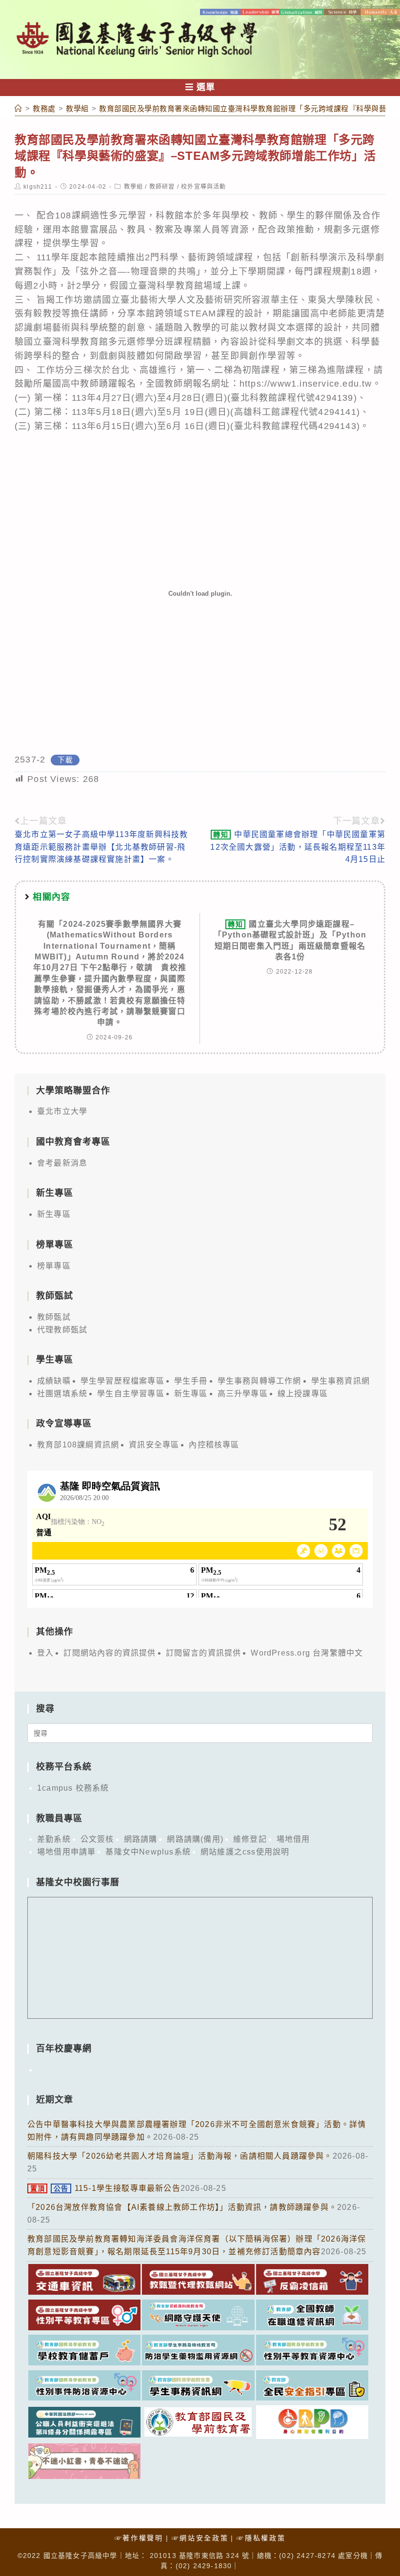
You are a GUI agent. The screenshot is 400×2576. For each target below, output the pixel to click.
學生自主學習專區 (131, 1394)
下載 (65, 760)
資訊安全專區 (154, 1445)
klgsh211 (38, 187)
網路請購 (141, 1839)
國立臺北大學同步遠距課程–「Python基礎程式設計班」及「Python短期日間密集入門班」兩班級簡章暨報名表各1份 (290, 940)
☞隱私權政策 (261, 2538)
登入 (45, 1653)
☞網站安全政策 (200, 2538)
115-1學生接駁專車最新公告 (105, 2188)
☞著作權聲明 (139, 2538)
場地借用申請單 (66, 1852)
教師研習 (162, 187)
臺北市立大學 (62, 1111)
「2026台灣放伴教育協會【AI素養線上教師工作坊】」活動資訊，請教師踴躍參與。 (182, 2207)
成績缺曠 (54, 1381)
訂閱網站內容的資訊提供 (110, 1653)
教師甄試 (54, 1317)
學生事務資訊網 (340, 1381)
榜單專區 (54, 1266)
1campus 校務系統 (73, 1788)
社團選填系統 (62, 1394)
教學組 (134, 187)
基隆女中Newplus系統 (148, 1852)
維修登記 (250, 1839)
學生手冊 (191, 1381)
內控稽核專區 (214, 1445)
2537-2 (30, 760)
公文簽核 (97, 1839)
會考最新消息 (62, 1163)
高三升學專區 (243, 1394)
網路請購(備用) (195, 1839)
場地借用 (293, 1839)
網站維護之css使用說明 (245, 1852)
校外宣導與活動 (203, 187)
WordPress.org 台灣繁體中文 (307, 1653)
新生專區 (54, 1214)
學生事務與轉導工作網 (260, 1381)
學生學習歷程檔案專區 (122, 1381)
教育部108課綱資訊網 (78, 1445)
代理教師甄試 (62, 1330)
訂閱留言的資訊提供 (204, 1653)
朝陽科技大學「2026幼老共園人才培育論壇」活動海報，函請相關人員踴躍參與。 (180, 2156)
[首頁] (19, 108)
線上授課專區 (303, 1394)
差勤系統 (54, 1839)
